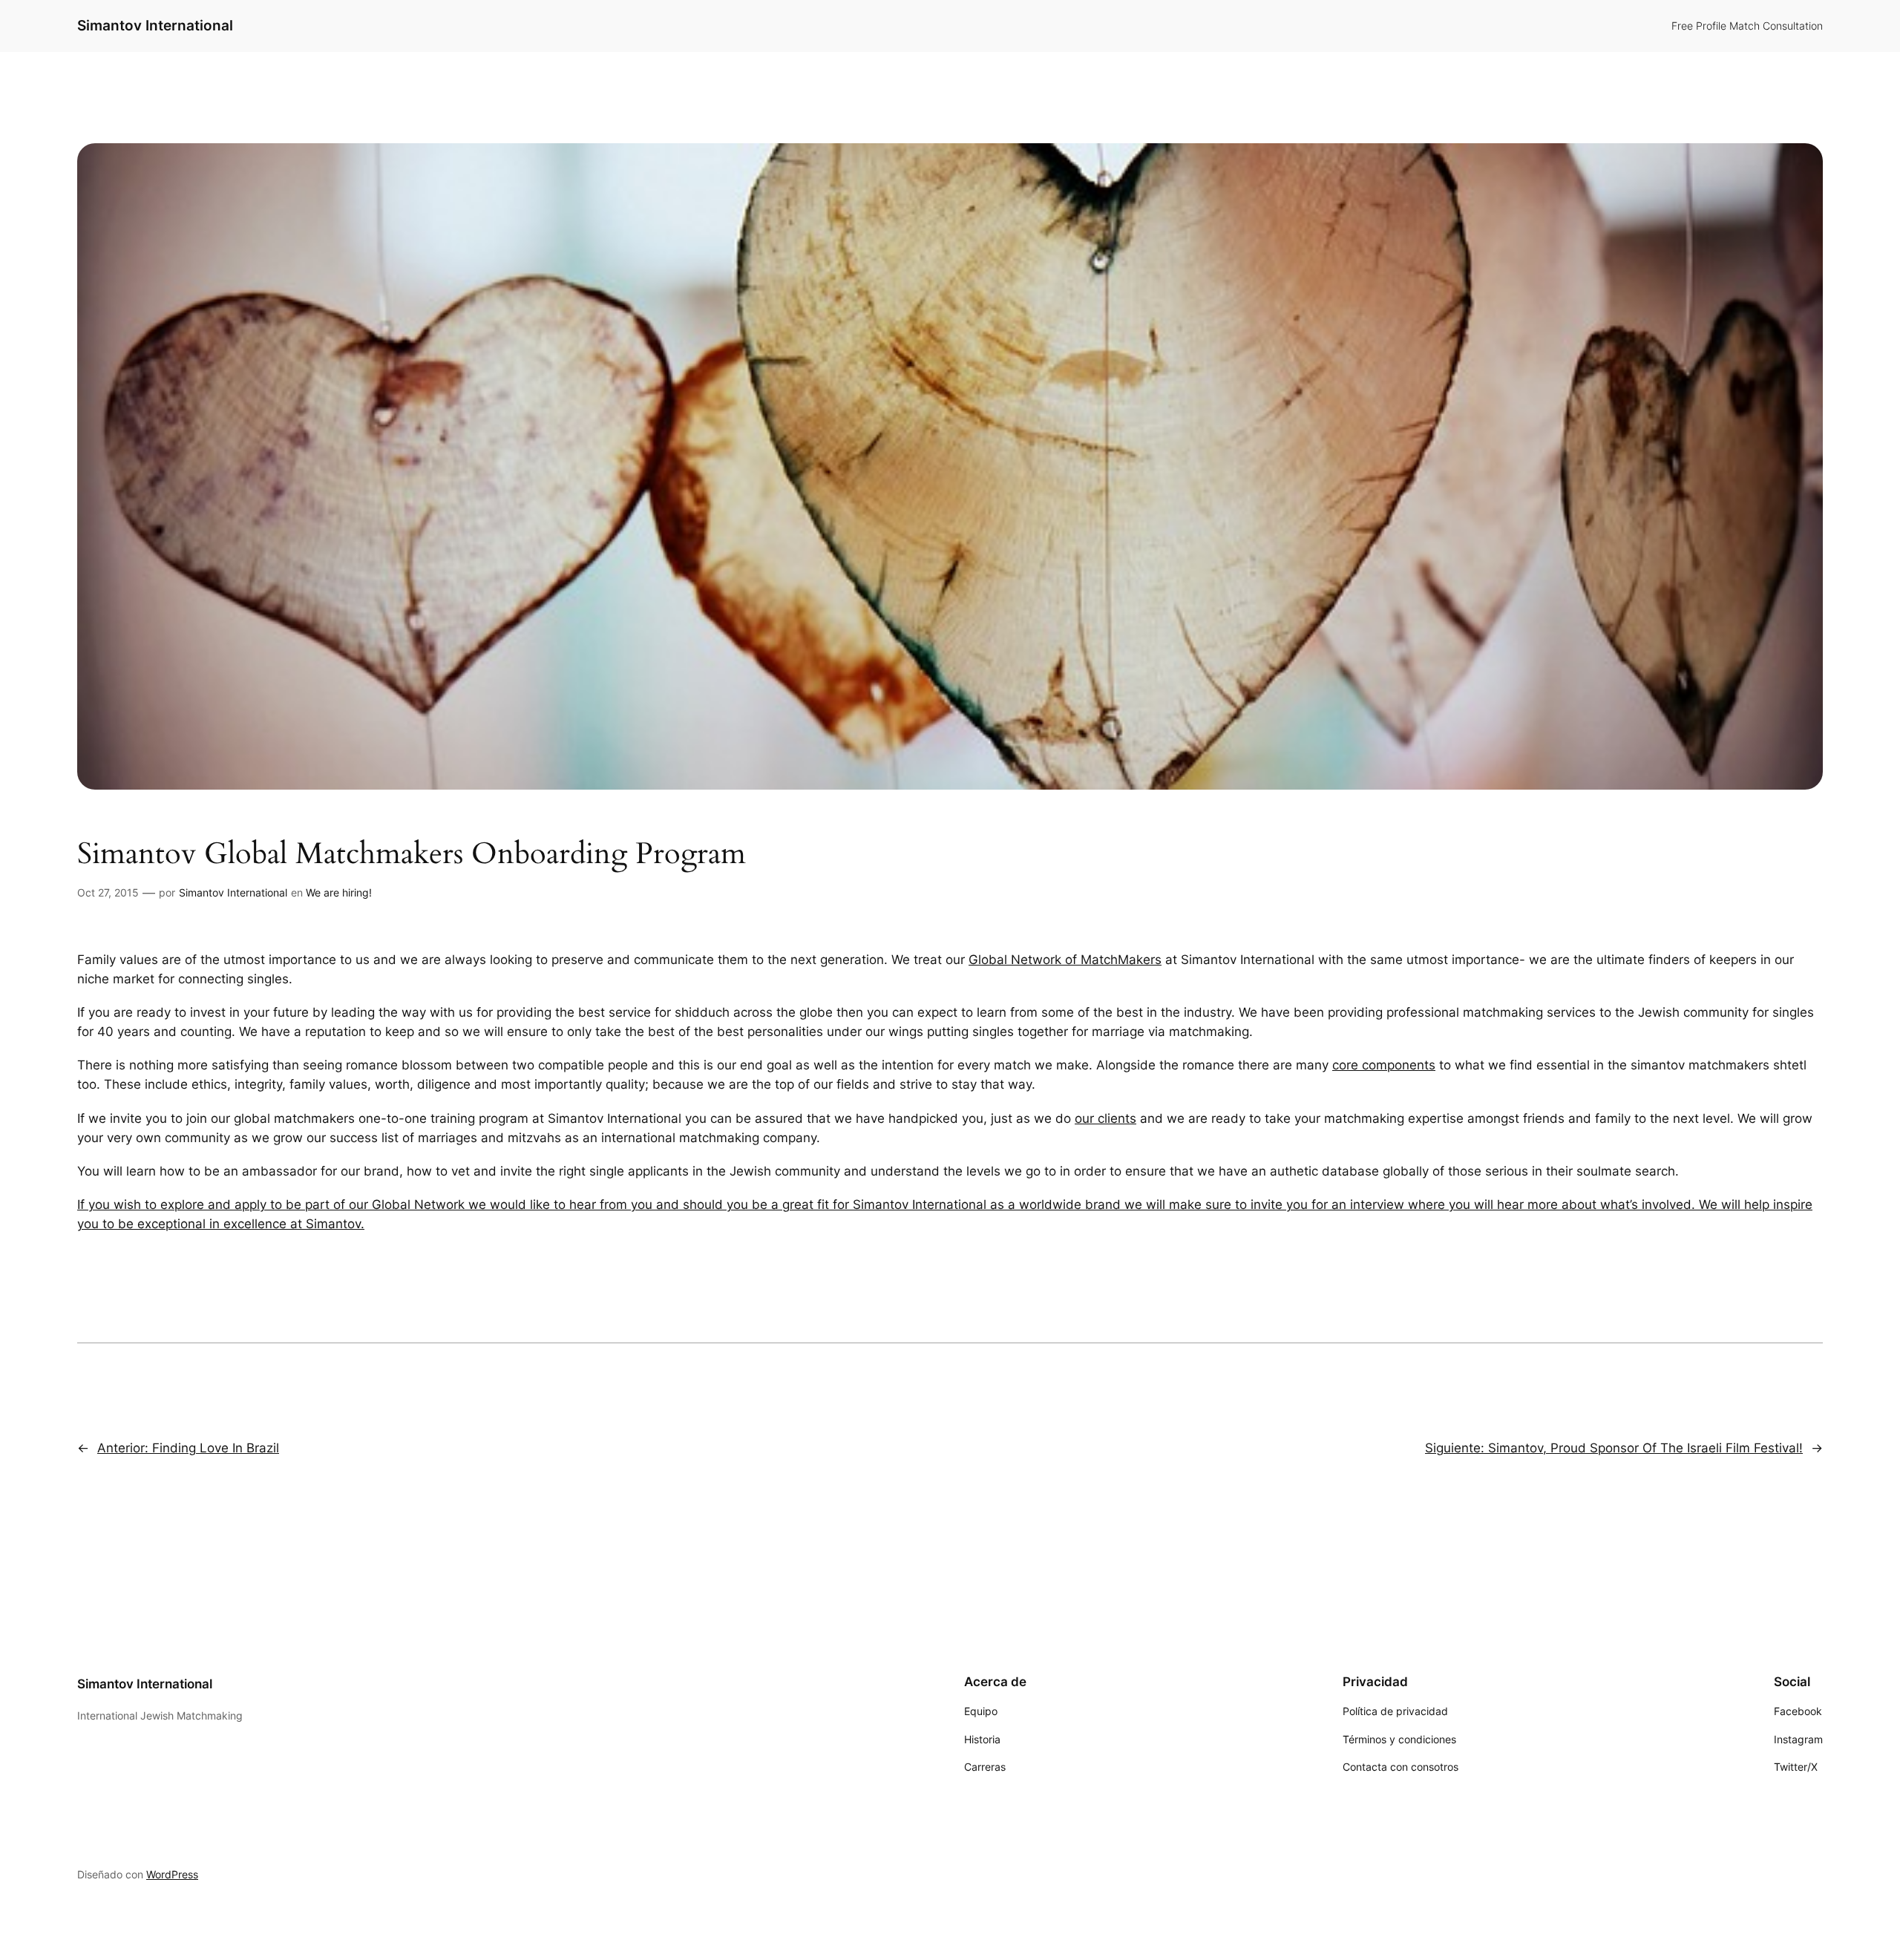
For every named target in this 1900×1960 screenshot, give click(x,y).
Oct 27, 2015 (108, 892)
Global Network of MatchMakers (1065, 960)
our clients (1105, 1118)
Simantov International (155, 25)
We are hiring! (339, 892)
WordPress (172, 1874)
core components (1384, 1065)
